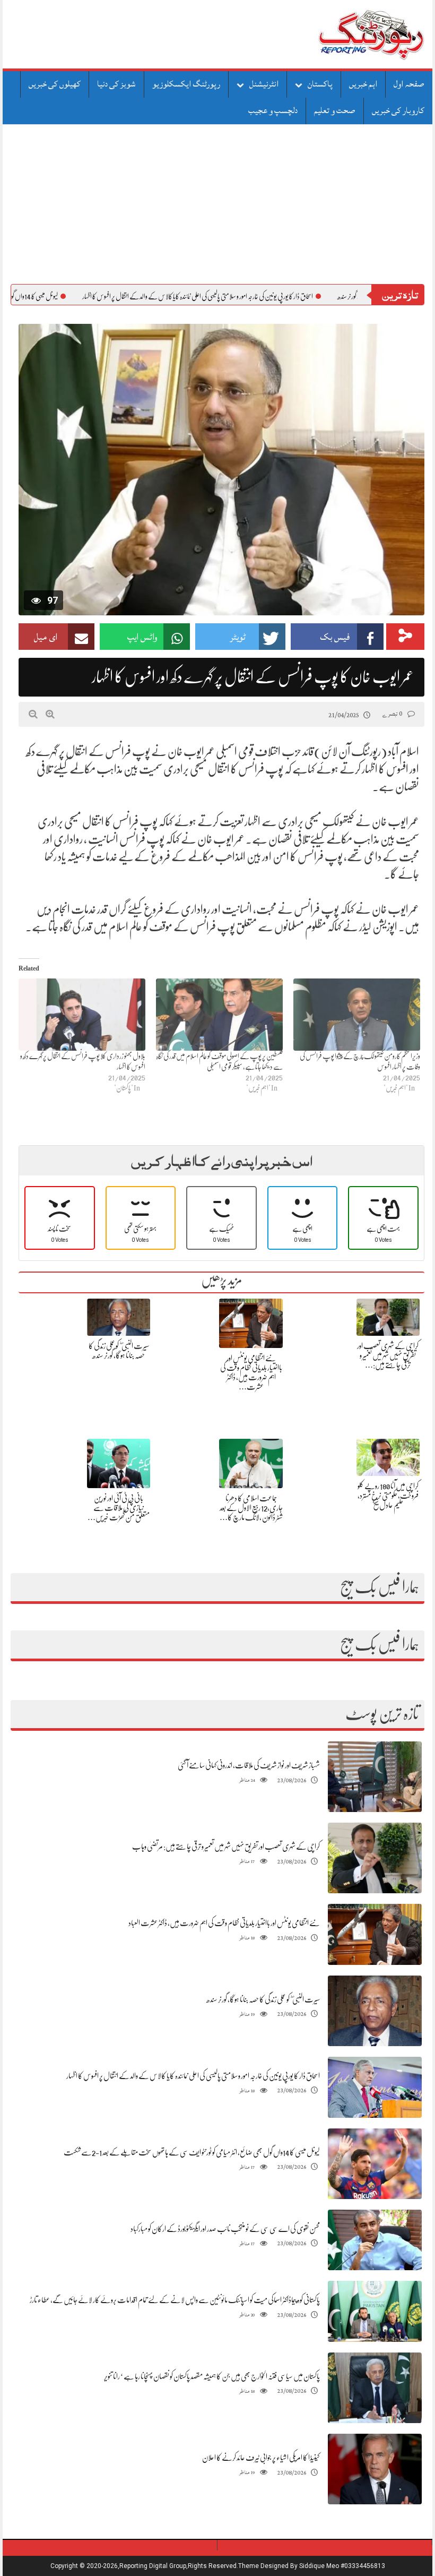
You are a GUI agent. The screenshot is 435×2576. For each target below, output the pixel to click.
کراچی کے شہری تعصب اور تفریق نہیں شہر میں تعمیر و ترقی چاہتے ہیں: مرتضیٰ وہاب (226, 1847)
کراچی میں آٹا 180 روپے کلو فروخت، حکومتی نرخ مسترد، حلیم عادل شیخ (388, 1496)
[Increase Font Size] (50, 714)
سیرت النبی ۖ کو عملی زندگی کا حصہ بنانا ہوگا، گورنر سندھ (263, 1999)
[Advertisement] (217, 204)
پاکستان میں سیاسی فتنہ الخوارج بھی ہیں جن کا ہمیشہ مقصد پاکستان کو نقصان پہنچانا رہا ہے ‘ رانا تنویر (212, 2376)
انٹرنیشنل (264, 84)
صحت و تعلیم (335, 110)
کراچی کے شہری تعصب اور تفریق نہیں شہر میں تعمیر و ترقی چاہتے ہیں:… (388, 1355)
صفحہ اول (409, 84)
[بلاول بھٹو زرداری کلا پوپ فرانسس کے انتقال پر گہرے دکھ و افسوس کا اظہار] (82, 1015)
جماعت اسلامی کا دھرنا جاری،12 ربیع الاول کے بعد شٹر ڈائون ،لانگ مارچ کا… (251, 1508)
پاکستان (320, 84)
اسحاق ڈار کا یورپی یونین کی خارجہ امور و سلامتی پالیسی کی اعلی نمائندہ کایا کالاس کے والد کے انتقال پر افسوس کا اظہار (193, 2076)
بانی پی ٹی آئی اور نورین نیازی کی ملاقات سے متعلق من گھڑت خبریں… (119, 1508)
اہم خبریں (363, 84)
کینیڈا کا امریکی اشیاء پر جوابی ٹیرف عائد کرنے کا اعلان (261, 2458)
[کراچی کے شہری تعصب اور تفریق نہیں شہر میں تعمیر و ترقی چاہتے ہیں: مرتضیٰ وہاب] (375, 1858)
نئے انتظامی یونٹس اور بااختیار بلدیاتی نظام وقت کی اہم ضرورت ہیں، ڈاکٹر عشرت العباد (224, 1923)
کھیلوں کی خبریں (55, 84)
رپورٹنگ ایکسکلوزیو (186, 84)
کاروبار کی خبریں (398, 110)
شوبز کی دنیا (116, 84)
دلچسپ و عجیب (273, 110)
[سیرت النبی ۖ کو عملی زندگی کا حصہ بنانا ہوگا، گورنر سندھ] (375, 2011)
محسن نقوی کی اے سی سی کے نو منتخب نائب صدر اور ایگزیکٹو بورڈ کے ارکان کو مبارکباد (225, 2229)
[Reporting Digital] (346, 34)
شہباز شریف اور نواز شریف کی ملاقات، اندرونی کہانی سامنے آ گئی (249, 1765)
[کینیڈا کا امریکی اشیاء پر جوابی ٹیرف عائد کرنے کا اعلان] (375, 2469)
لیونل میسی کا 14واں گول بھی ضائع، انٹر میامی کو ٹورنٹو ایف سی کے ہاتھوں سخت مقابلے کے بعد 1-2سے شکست (192, 2152)
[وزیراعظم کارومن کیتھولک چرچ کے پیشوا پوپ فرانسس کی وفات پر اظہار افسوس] (357, 1015)
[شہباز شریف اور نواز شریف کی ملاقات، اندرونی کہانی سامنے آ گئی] (375, 1777)
